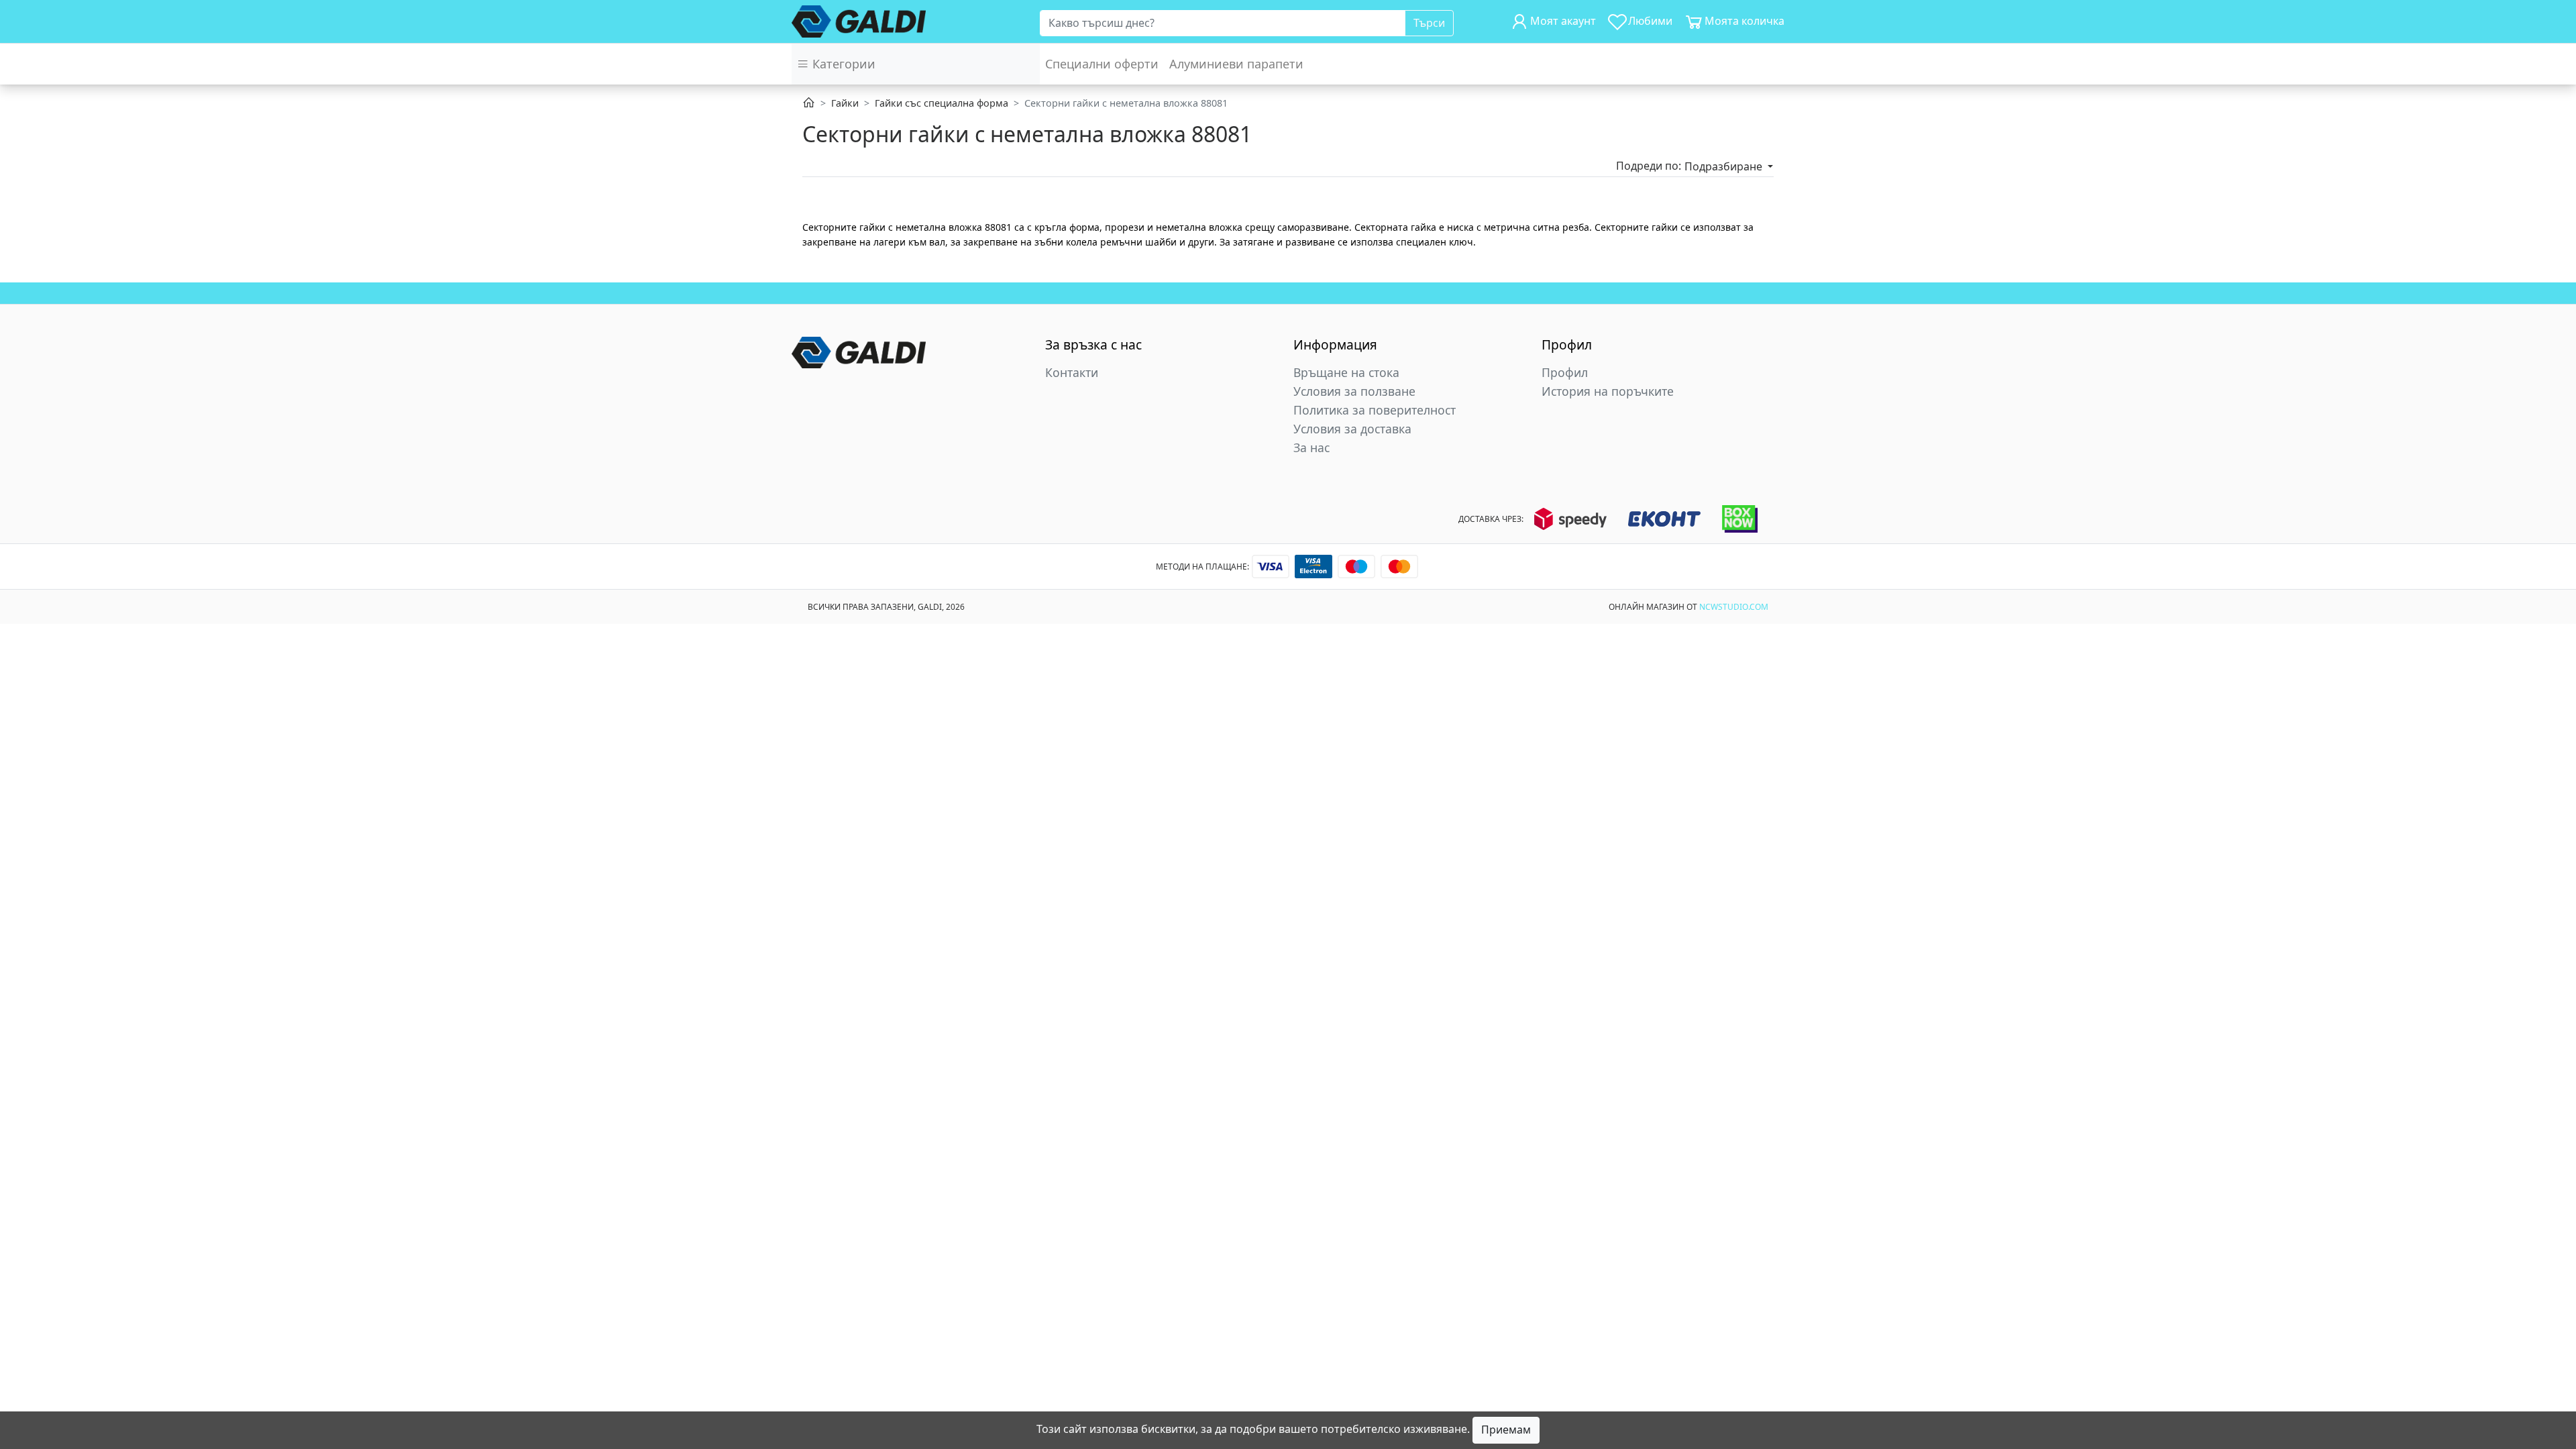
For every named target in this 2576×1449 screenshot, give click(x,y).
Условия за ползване (1354, 391)
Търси (1429, 23)
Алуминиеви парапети (1236, 64)
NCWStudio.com (1734, 607)
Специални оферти (1102, 64)
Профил (1565, 372)
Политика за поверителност (1375, 410)
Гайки (845, 103)
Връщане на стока (1346, 372)
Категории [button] (842, 64)
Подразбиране (1725, 166)
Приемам (1506, 1430)
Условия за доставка (1352, 429)
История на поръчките (1608, 391)
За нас (1311, 447)
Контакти (1072, 372)
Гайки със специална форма (942, 103)
